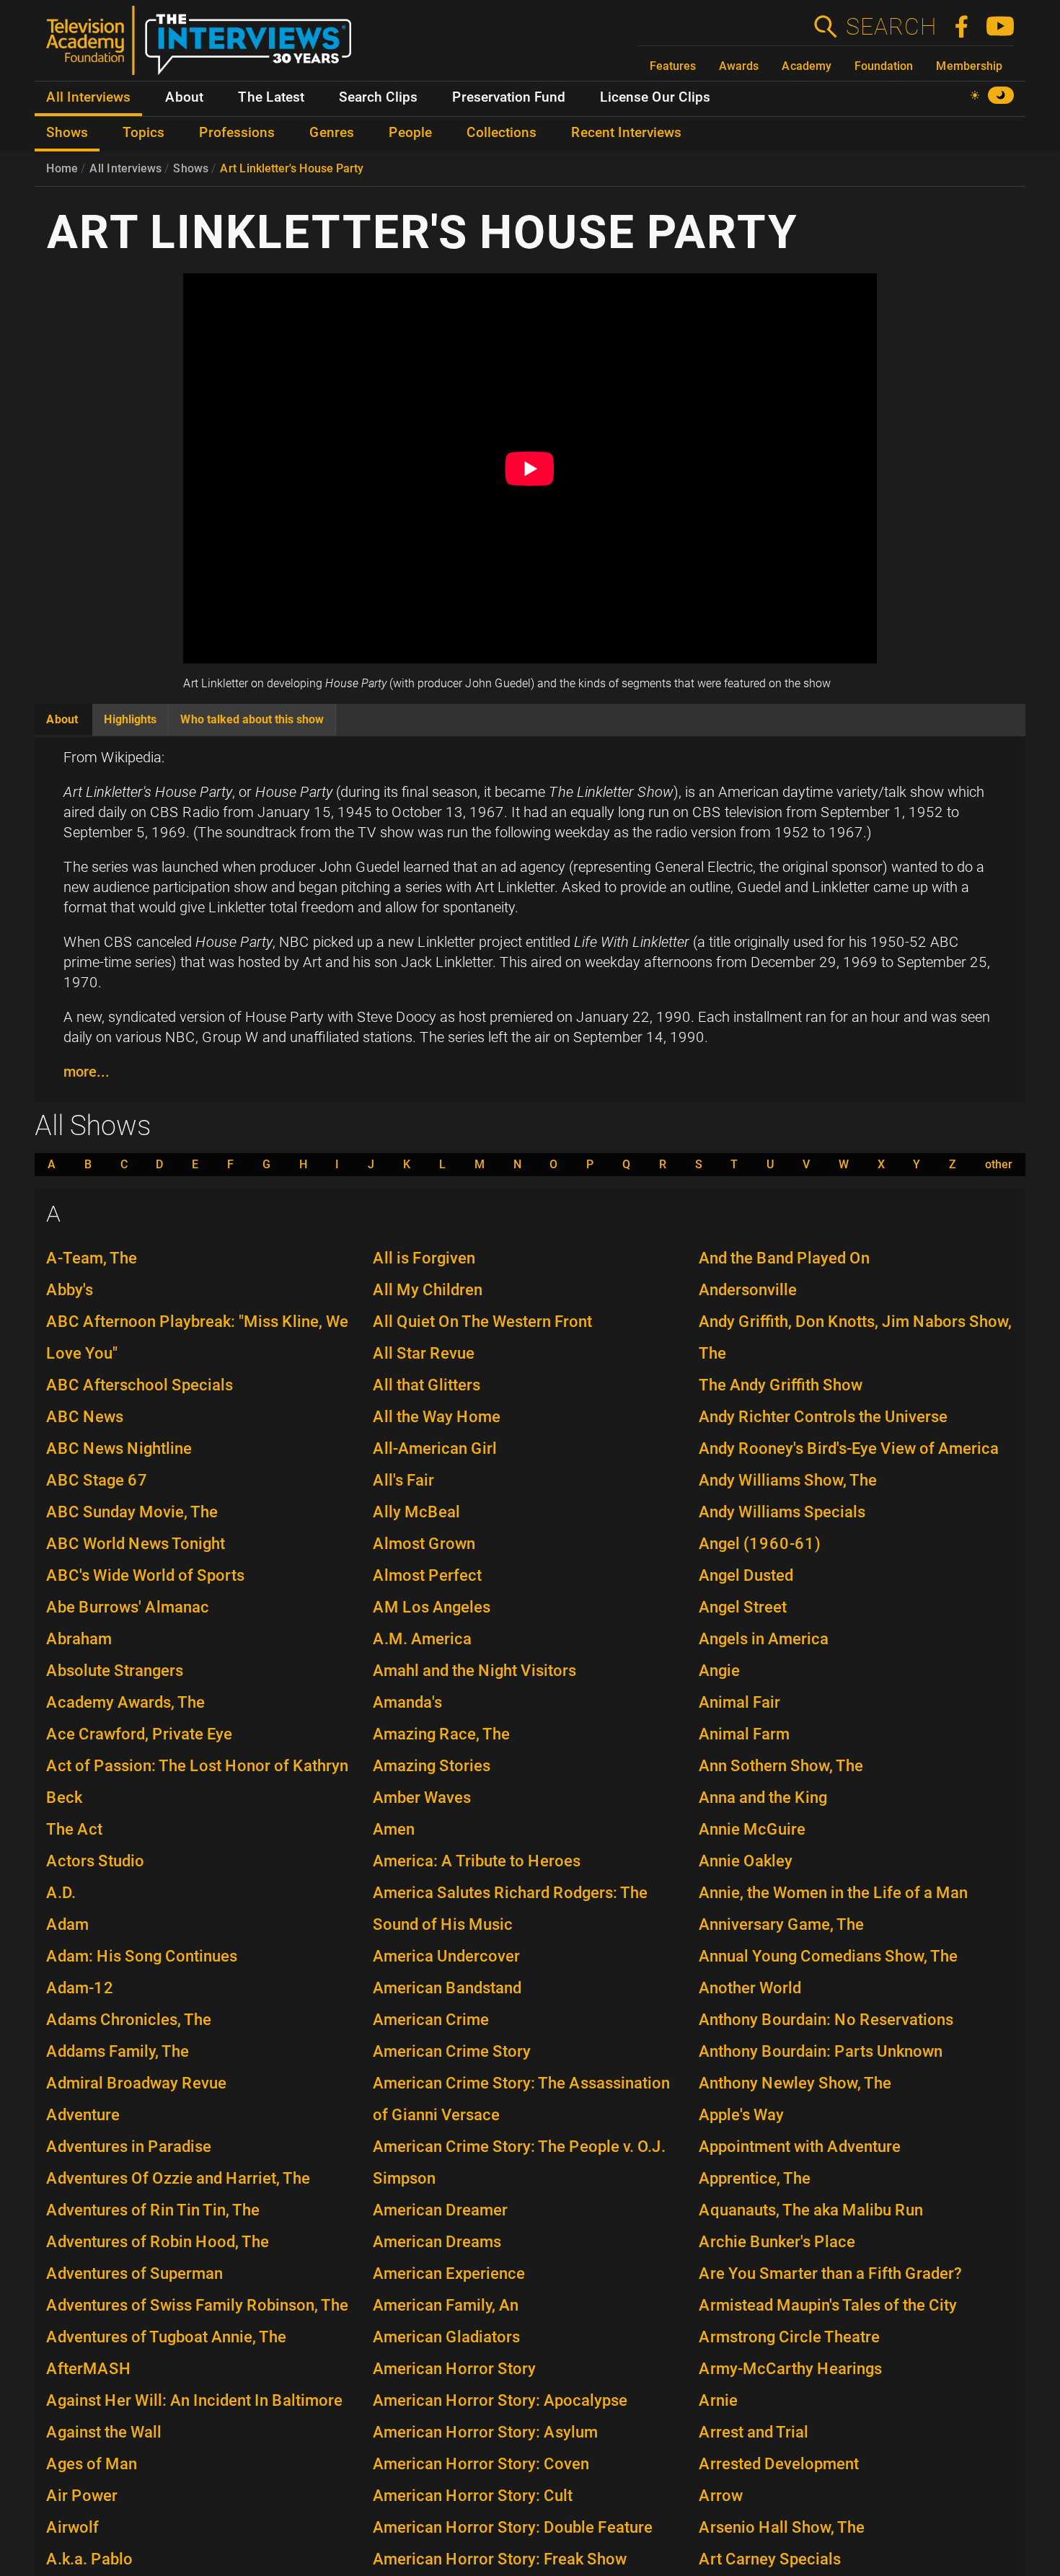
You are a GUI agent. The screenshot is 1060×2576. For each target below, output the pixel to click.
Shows (191, 168)
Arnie (718, 2400)
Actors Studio (95, 1861)
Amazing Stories (432, 1766)
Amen (394, 1829)
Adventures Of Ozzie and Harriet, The (178, 2178)
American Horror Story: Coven (481, 2464)
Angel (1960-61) (760, 1544)
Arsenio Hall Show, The (782, 2527)
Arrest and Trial (754, 2432)
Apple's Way (741, 2115)
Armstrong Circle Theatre (789, 2337)
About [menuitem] (184, 97)
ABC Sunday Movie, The (132, 1512)
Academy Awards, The (125, 1702)
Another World (750, 1988)
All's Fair (403, 1480)
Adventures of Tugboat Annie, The (166, 2337)
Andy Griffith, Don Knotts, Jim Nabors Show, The (855, 1337)
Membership (969, 66)
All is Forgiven (424, 1258)
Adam (67, 1924)
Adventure (83, 2115)
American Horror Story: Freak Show (500, 2559)
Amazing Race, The (441, 1734)
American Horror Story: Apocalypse (500, 2400)
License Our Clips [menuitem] (655, 97)
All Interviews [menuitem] (88, 97)
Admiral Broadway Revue (136, 2083)
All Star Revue (424, 1353)
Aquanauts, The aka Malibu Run (811, 2210)
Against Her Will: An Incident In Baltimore (194, 2400)
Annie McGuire (752, 1829)
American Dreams (437, 2242)
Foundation (884, 66)
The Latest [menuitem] (271, 97)
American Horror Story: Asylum (485, 2432)
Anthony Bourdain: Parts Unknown (821, 2051)
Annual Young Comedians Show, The (828, 1956)
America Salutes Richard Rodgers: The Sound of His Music (510, 1909)
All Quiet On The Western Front (482, 1322)
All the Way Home (437, 1417)
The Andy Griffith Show (781, 1385)
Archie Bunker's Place (777, 2242)
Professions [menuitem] (237, 133)
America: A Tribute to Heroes (477, 1861)
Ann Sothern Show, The (781, 1766)
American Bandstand (447, 1988)
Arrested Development (779, 2464)
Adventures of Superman (134, 2273)
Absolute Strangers (115, 1671)
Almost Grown (424, 1544)
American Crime (431, 2020)
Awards (739, 66)
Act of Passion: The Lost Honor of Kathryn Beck (197, 1782)
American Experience (449, 2273)
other (999, 1165)
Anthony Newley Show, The (795, 2083)
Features (673, 66)
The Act (74, 1829)
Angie (719, 1671)
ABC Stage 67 (97, 1480)
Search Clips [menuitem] (378, 97)
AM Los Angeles (432, 1607)
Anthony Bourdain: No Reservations (826, 2020)
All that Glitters (427, 1385)
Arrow (721, 2496)
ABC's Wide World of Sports (145, 1575)
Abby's (70, 1290)
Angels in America (764, 1639)
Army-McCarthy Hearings (790, 2369)
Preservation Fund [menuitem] (509, 97)
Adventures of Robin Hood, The (158, 2242)
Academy (807, 66)
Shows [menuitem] (67, 133)
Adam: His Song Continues (142, 1956)
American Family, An (446, 2305)
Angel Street (743, 1607)
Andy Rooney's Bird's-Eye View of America (849, 1448)
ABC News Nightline (119, 1448)
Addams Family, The (118, 2051)
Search (891, 27)
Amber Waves (422, 1798)
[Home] (204, 46)
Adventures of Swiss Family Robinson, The (197, 2305)
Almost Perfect (427, 1575)
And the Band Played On (784, 1258)
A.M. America (422, 1639)
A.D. (61, 1893)
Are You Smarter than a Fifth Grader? (830, 2273)
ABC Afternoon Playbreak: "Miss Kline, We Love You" (197, 1337)
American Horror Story (454, 2369)
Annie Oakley (746, 1861)
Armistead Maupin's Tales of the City (828, 2305)
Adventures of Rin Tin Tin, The (153, 2210)
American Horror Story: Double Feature (513, 2527)
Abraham (79, 1639)
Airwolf (72, 2527)
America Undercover (446, 1956)
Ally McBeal (416, 1512)
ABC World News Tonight (136, 1544)
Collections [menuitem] (502, 133)
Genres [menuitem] (332, 133)
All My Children (428, 1290)
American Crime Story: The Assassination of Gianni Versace (521, 2099)
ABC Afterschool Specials (140, 1385)
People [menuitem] (410, 133)
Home (62, 168)
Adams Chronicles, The (129, 2020)
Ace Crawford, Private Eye (139, 1734)
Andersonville (748, 1290)
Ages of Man (92, 2464)
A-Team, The (92, 1258)
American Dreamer (440, 2210)
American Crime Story (452, 2051)
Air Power (82, 2496)
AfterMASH (89, 2369)
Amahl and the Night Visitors (474, 1671)
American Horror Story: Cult (473, 2496)
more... (87, 1072)
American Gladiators (446, 2337)
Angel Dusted (746, 1575)
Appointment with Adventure (800, 2147)
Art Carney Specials (770, 2559)
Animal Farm (744, 1734)
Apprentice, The (755, 2178)
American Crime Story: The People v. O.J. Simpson (519, 2162)
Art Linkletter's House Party (292, 168)
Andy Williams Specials (782, 1512)
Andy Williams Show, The (788, 1480)
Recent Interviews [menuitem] (626, 133)
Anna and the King (763, 1798)
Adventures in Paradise (129, 2147)
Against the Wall (104, 2432)
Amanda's (407, 1702)
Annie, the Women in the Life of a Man (833, 1893)
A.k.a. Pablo (89, 2559)
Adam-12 (80, 1988)
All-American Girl (435, 1448)
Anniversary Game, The (781, 1924)
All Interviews (125, 168)
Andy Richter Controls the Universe (823, 1417)
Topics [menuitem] (143, 133)
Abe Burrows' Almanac (128, 1607)
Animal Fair (739, 1702)
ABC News (85, 1417)
